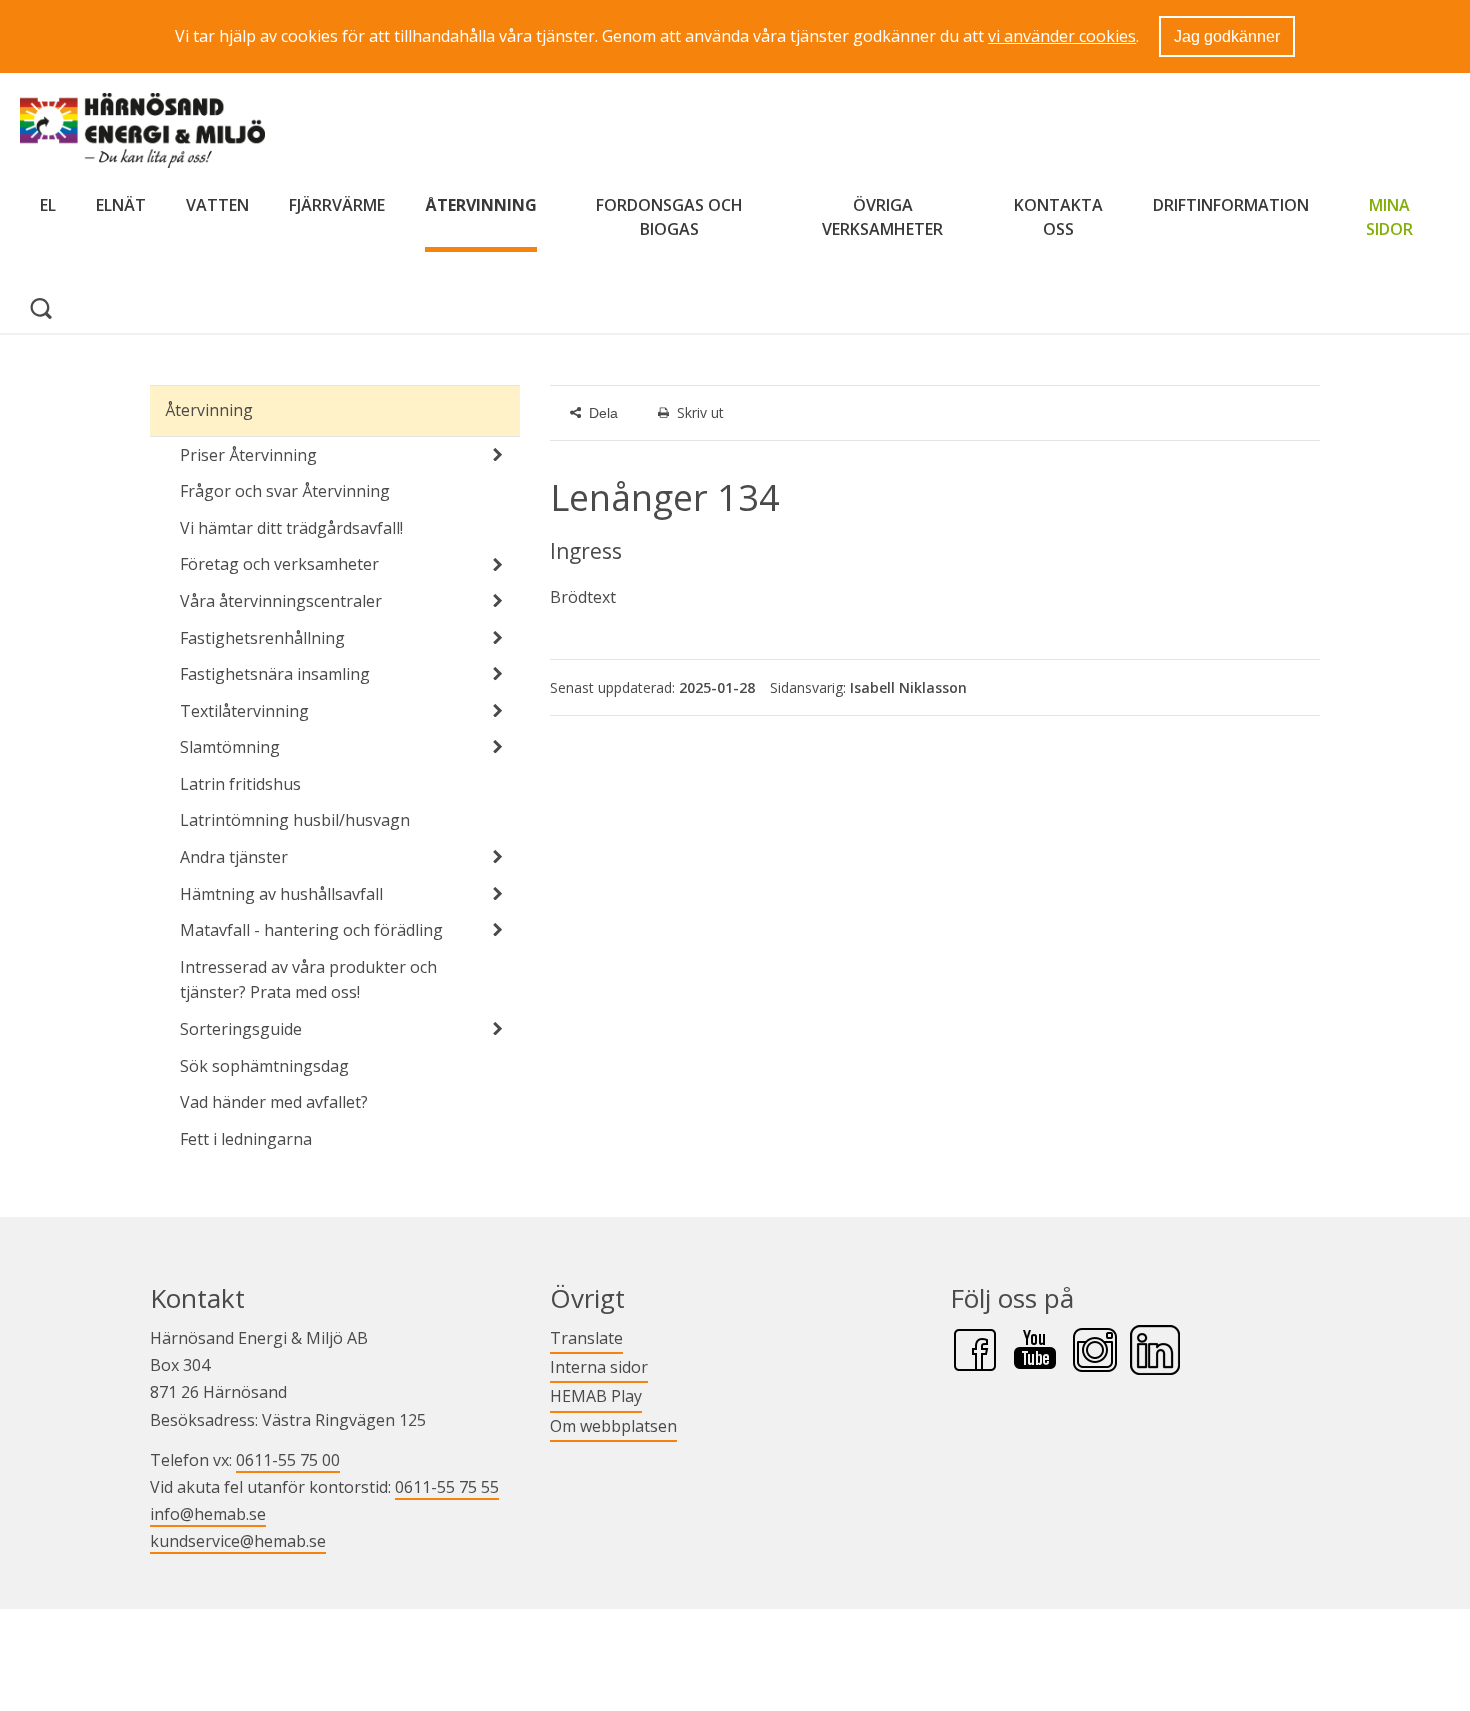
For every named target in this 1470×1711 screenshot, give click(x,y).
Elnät (121, 205)
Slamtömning (230, 747)
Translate (586, 1337)
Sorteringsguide (241, 1029)
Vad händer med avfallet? (274, 1102)
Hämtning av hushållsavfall (281, 894)
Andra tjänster (234, 857)
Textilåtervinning (244, 711)
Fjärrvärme (337, 205)
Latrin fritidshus (240, 784)
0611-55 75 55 (447, 1487)
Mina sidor (1398, 217)
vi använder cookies (1062, 36)
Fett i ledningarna (246, 1139)
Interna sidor (599, 1366)
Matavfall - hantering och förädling (311, 930)
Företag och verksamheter (279, 564)
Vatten (217, 205)
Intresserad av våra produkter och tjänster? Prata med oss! (308, 980)
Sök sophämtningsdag (264, 1066)
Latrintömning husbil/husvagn (295, 820)
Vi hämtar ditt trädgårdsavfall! (291, 528)
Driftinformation (1231, 205)
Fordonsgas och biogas (669, 217)
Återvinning (481, 205)
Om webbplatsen (613, 1426)
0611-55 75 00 (288, 1460)
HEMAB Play (596, 1395)
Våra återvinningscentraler (281, 601)
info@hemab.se (208, 1514)
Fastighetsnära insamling (275, 674)
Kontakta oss (1058, 217)
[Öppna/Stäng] (498, 455)
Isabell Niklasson (908, 687)
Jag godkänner (1227, 36)
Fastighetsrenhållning (262, 638)
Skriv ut (700, 412)
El (48, 205)
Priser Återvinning (248, 455)
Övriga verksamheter (882, 217)
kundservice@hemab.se (238, 1541)
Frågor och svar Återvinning (285, 491)
